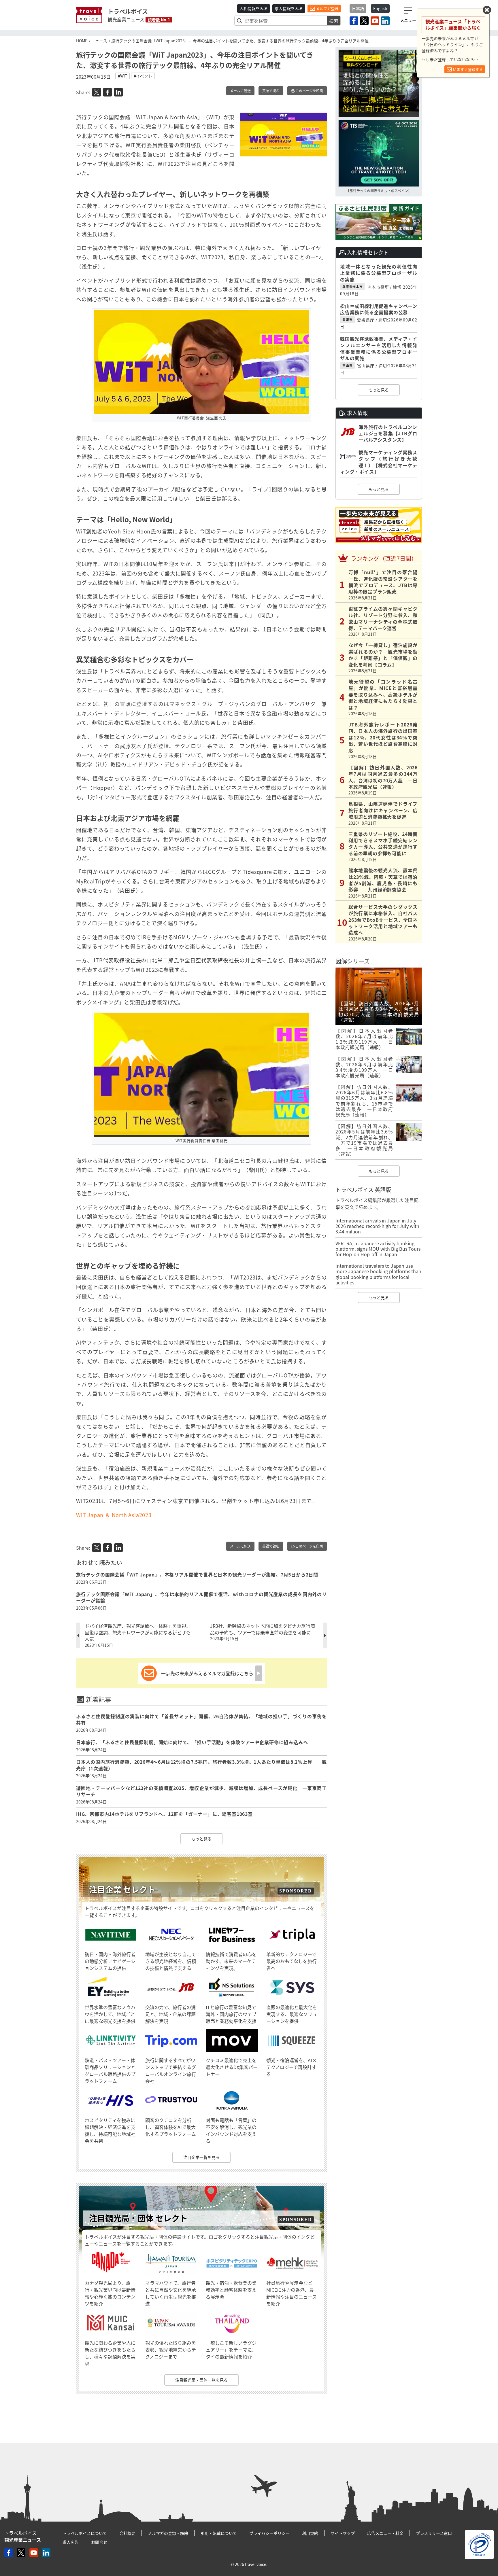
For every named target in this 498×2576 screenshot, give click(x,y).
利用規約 (310, 2533)
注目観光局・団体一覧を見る (201, 2380)
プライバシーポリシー (269, 2533)
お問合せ (99, 2542)
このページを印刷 (309, 91)
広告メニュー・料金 (385, 2533)
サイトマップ (343, 2533)
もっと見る (201, 1839)
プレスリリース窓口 (434, 2533)
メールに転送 (240, 91)
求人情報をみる (289, 8)
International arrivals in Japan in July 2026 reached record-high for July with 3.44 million (377, 1226)
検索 (334, 21)
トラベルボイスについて (85, 2533)
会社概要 (127, 2533)
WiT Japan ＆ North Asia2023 (114, 1515)
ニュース (99, 41)
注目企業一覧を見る (201, 2157)
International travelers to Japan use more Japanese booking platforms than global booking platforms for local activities (378, 1274)
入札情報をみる (254, 8)
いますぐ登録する (467, 69)
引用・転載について (219, 2533)
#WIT (122, 76)
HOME (82, 41)
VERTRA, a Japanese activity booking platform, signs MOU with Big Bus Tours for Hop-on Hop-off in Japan (378, 1249)
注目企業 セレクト (122, 1889)
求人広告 (71, 2542)
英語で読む (271, 91)
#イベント (143, 76)
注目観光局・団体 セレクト (138, 2218)
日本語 (358, 8)
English (380, 8)
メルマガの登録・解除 (168, 2533)
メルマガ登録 (327, 8)
